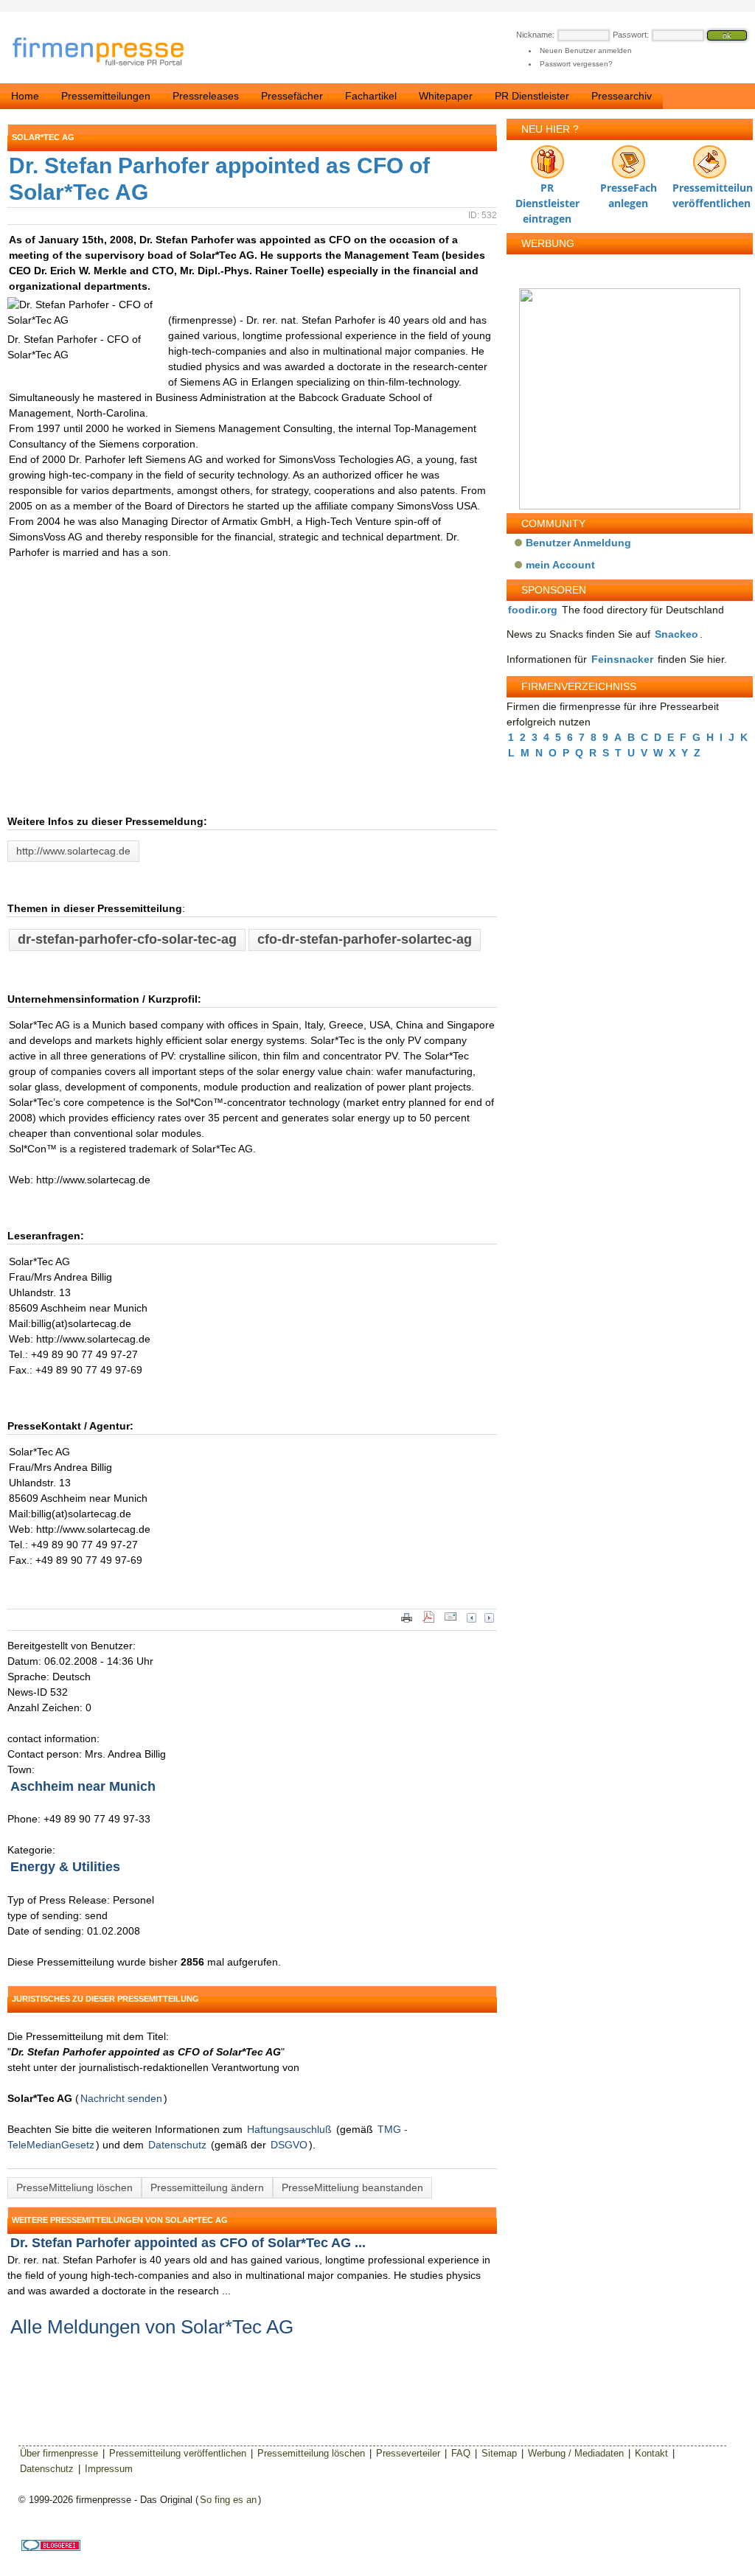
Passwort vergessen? (576, 64)
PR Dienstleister (532, 96)
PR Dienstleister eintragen (547, 191)
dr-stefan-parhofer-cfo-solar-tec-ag (127, 939)
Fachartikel (371, 96)
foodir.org (533, 610)
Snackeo (676, 634)
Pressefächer (292, 96)
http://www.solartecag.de (73, 851)
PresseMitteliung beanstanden (352, 2187)
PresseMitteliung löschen (74, 2187)
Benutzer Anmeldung (578, 543)
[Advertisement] (229, 703)
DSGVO (289, 2145)
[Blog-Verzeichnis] (51, 2548)
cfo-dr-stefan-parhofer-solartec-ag (365, 939)
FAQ (461, 2453)
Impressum (109, 2469)
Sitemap (499, 2453)
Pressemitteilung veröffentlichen (709, 191)
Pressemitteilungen (106, 96)
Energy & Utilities (65, 1867)
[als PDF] (428, 1621)
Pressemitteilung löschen (311, 2453)
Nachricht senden (121, 2098)
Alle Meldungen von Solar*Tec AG (152, 2327)
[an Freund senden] (450, 1621)
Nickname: (535, 35)
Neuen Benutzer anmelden (586, 51)
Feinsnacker (622, 659)
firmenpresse (108, 53)
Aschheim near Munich (83, 1786)
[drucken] (407, 1621)
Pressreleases (206, 96)
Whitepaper (446, 96)
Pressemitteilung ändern (207, 2187)
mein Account (560, 565)
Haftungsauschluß (289, 2129)
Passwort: (631, 35)
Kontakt (651, 2453)
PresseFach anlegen (629, 191)
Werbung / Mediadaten (576, 2453)
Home (25, 96)
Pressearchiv (622, 96)
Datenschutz (177, 2145)
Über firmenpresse (59, 2453)
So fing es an (228, 2500)
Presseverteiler (408, 2453)
